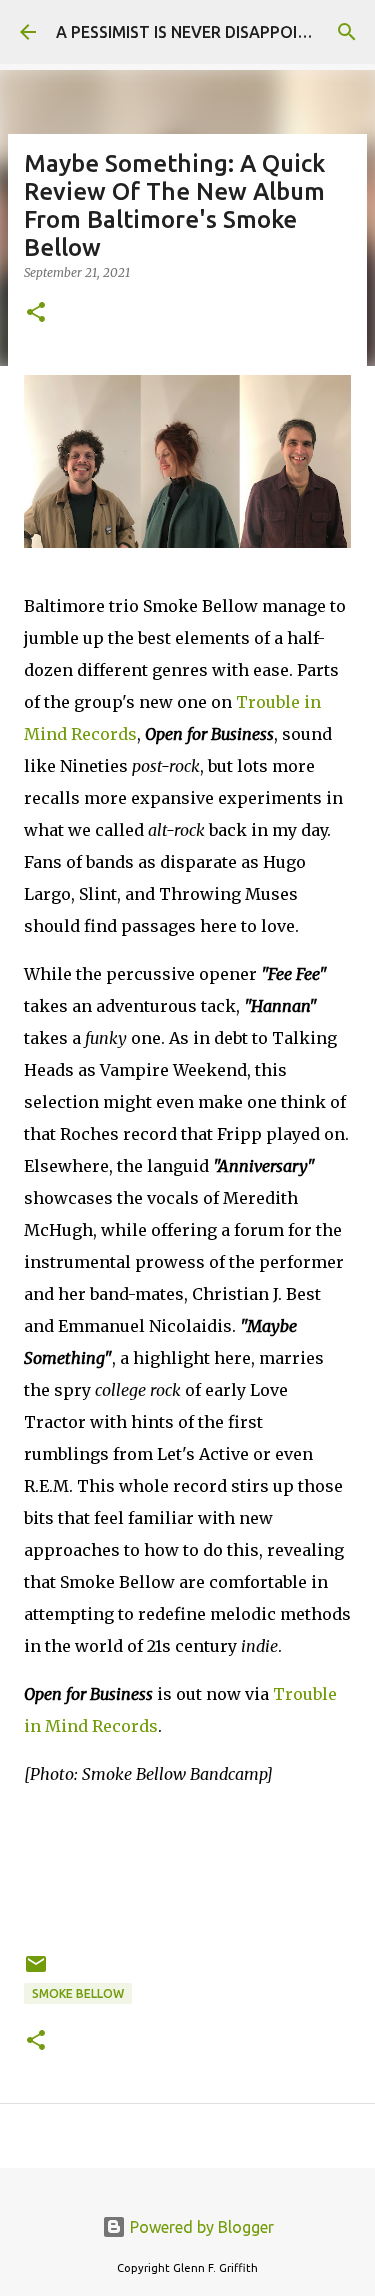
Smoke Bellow (78, 1993)
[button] (36, 313)
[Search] (347, 32)
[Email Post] (36, 1971)
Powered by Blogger (200, 2227)
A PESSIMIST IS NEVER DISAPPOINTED (197, 32)
